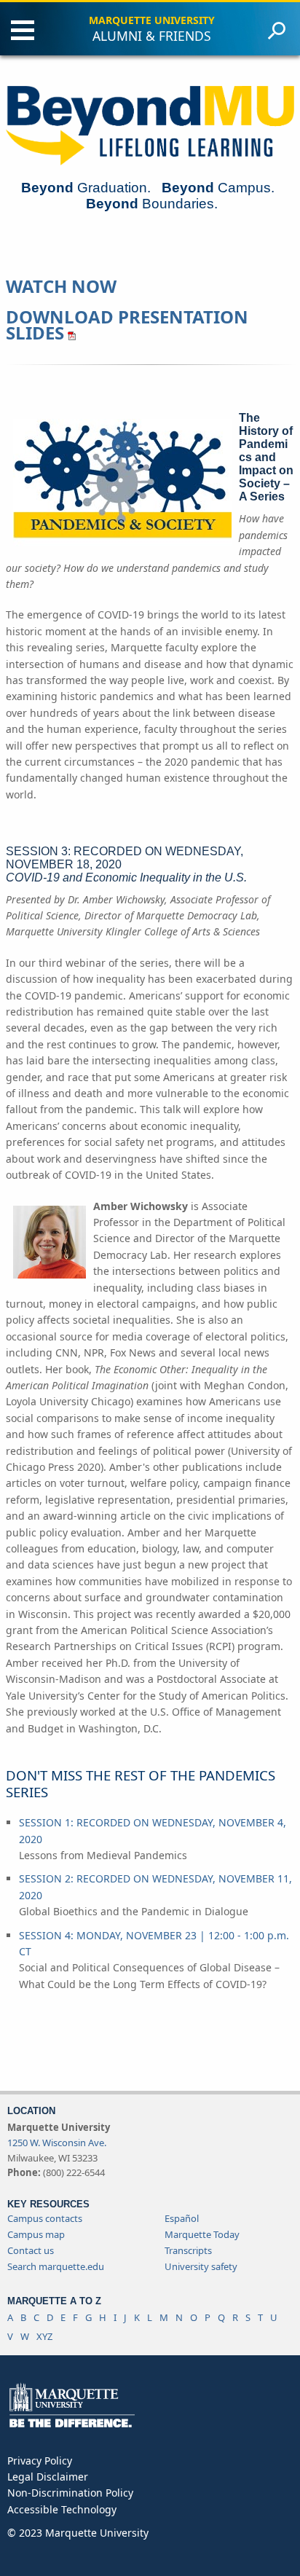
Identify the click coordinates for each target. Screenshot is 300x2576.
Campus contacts (45, 2218)
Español (182, 2218)
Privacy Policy (40, 2461)
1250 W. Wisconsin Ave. (57, 2143)
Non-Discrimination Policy (70, 2493)
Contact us (31, 2250)
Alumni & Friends (152, 36)
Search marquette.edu (56, 2266)
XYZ (44, 2336)
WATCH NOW (61, 286)
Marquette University (152, 20)
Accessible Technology (62, 2509)
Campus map (36, 2234)
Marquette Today (202, 2234)
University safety (201, 2266)
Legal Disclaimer (48, 2477)
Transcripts (188, 2250)
